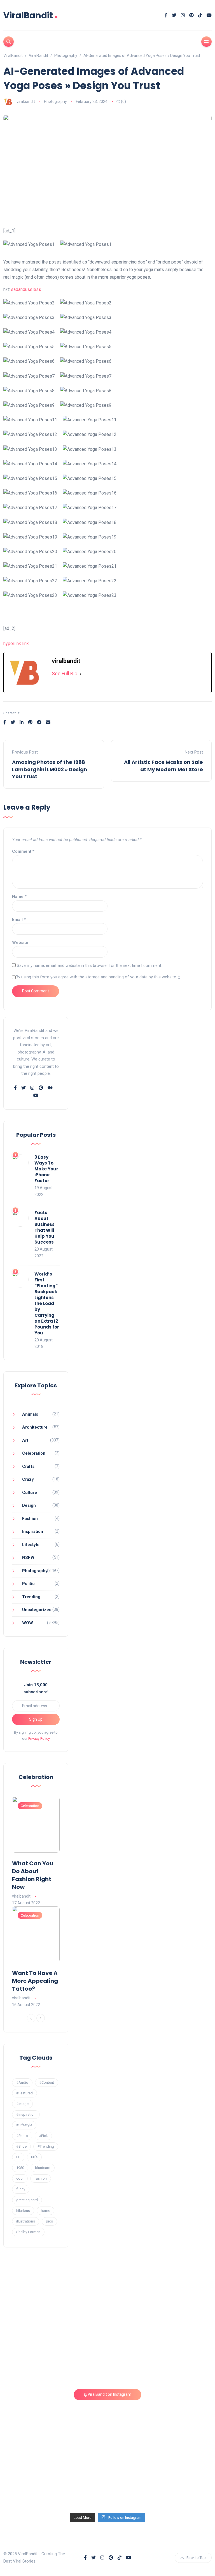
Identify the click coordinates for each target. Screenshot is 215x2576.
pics (49, 2221)
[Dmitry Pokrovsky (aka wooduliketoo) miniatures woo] (55, 2479)
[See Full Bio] (81, 674)
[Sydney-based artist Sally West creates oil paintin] (161, 2479)
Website (20, 942)
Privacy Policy (39, 1738)
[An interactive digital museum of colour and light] (161, 2297)
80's (34, 2157)
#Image (22, 2104)
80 (18, 2157)
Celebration (34, 1453)
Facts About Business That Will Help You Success (45, 1227)
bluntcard (43, 2168)
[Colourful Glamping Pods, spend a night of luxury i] (161, 2357)
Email (19, 919)
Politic (28, 1584)
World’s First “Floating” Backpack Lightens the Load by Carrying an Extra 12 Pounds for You (47, 1303)
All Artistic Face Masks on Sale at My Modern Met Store (163, 766)
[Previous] (31, 2018)
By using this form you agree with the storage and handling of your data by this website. (98, 977)
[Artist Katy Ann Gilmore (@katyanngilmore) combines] (55, 2297)
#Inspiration (26, 2114)
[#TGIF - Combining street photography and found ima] (161, 2418)
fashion (41, 2178)
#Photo (22, 2136)
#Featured (24, 2093)
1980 (20, 2168)
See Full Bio (65, 674)
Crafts (28, 1466)
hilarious (23, 2211)
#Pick (43, 2136)
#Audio (22, 2082)
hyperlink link (16, 644)
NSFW (28, 1558)
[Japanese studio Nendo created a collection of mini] (55, 2418)
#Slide (21, 2146)
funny (21, 2189)
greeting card (27, 2200)
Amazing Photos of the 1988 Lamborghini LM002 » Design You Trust (50, 769)
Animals (30, 1414)
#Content (47, 2082)
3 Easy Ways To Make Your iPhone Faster (46, 1169)
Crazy (28, 1479)
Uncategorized (37, 1610)
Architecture (35, 1427)
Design (29, 1505)
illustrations (26, 2221)
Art (25, 1440)
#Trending (46, 2146)
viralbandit (26, 101)
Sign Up (36, 1719)
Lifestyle (31, 1545)
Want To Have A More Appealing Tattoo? (35, 1981)
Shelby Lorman (28, 2232)
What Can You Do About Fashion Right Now (33, 1875)
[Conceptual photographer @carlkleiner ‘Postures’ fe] (55, 2357)
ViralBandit (31, 15)
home (45, 2211)
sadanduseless (26, 289)
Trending (31, 1597)
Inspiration (33, 1531)
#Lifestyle (24, 2125)
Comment (23, 851)
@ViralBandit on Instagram (108, 2394)
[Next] (41, 2018)
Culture (30, 1493)
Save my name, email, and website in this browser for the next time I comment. (89, 965)
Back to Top (196, 2558)
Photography (55, 101)
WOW (28, 1623)
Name (19, 897)
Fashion (30, 1519)
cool (20, 2178)
